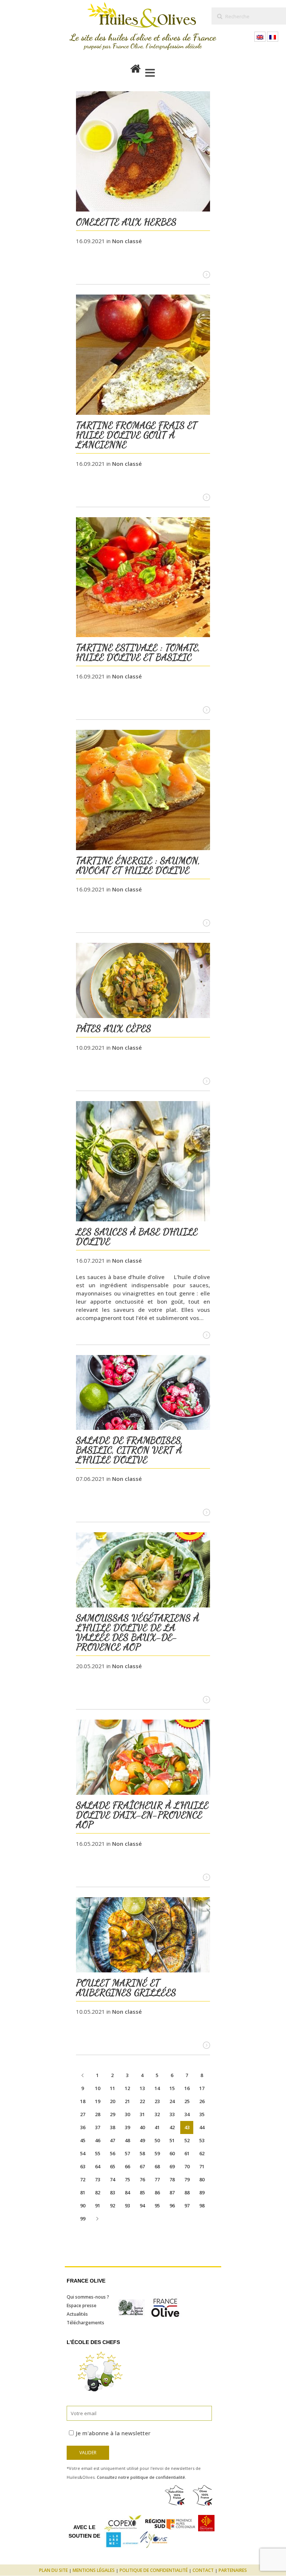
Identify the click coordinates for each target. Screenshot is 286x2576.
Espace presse (82, 2305)
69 (172, 2166)
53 (202, 2140)
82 (98, 2192)
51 (172, 2140)
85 (142, 2192)
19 (98, 2101)
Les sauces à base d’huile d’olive (137, 1236)
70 (187, 2166)
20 (112, 2101)
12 (127, 2088)
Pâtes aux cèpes (114, 1028)
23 (157, 2101)
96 (172, 2205)
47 (112, 2140)
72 (83, 2179)
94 (142, 2205)
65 (112, 2166)
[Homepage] (136, 67)
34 (187, 2114)
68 (157, 2166)
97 (187, 2205)
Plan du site (53, 2570)
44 (202, 2127)
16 (187, 2088)
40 (142, 2127)
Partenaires (233, 2570)
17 (202, 2088)
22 (142, 2101)
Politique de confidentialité (154, 2570)
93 (127, 2205)
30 (127, 2114)
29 (112, 2114)
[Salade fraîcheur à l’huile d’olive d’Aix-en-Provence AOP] (143, 1758)
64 (98, 2166)
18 (83, 2101)
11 (112, 2088)
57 (127, 2153)
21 (127, 2101)
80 (202, 2179)
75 (127, 2179)
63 (83, 2166)
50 (157, 2140)
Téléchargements (85, 2323)
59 (157, 2153)
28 (98, 2114)
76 (142, 2179)
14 (157, 2088)
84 (127, 2192)
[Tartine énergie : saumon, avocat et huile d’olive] (143, 791)
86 (157, 2192)
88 (187, 2192)
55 (98, 2153)
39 (127, 2127)
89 (202, 2192)
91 (98, 2205)
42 (172, 2127)
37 (98, 2127)
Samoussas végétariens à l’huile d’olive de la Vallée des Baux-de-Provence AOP (138, 1632)
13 (142, 2088)
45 (83, 2140)
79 (187, 2179)
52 (187, 2140)
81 (83, 2192)
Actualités (77, 2314)
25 (187, 2101)
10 (98, 2088)
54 (83, 2153)
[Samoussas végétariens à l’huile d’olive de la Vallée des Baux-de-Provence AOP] (143, 1571)
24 (172, 2101)
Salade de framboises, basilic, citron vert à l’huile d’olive (129, 1450)
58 (142, 2153)
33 (172, 2114)
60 (172, 2153)
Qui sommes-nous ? (88, 2297)
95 (157, 2205)
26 (202, 2101)
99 (83, 2219)
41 (157, 2127)
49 (142, 2140)
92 (112, 2205)
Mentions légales (94, 2570)
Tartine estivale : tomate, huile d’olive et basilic (138, 652)
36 (83, 2127)
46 (98, 2140)
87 (172, 2192)
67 (142, 2166)
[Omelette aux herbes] (143, 152)
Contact (203, 2570)
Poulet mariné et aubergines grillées (126, 1987)
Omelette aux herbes (126, 222)
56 (112, 2153)
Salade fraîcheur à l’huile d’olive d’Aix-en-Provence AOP (142, 1815)
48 (127, 2140)
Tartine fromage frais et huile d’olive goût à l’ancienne (136, 435)
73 (98, 2179)
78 (172, 2179)
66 (127, 2166)
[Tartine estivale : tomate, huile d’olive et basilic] (143, 578)
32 (157, 2114)
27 (83, 2114)
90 (83, 2205)
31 (142, 2114)
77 (157, 2179)
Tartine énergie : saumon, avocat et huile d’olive (138, 865)
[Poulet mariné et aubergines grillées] (143, 1936)
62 (202, 2153)
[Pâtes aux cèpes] (143, 981)
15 (172, 2088)
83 (112, 2192)
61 (187, 2153)
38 (112, 2127)
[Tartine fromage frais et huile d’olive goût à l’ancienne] (143, 356)
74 (112, 2179)
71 (202, 2166)
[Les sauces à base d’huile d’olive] (143, 1162)
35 (202, 2114)
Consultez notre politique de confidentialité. (142, 2477)
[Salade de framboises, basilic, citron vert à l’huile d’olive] (143, 1394)
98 (202, 2205)
